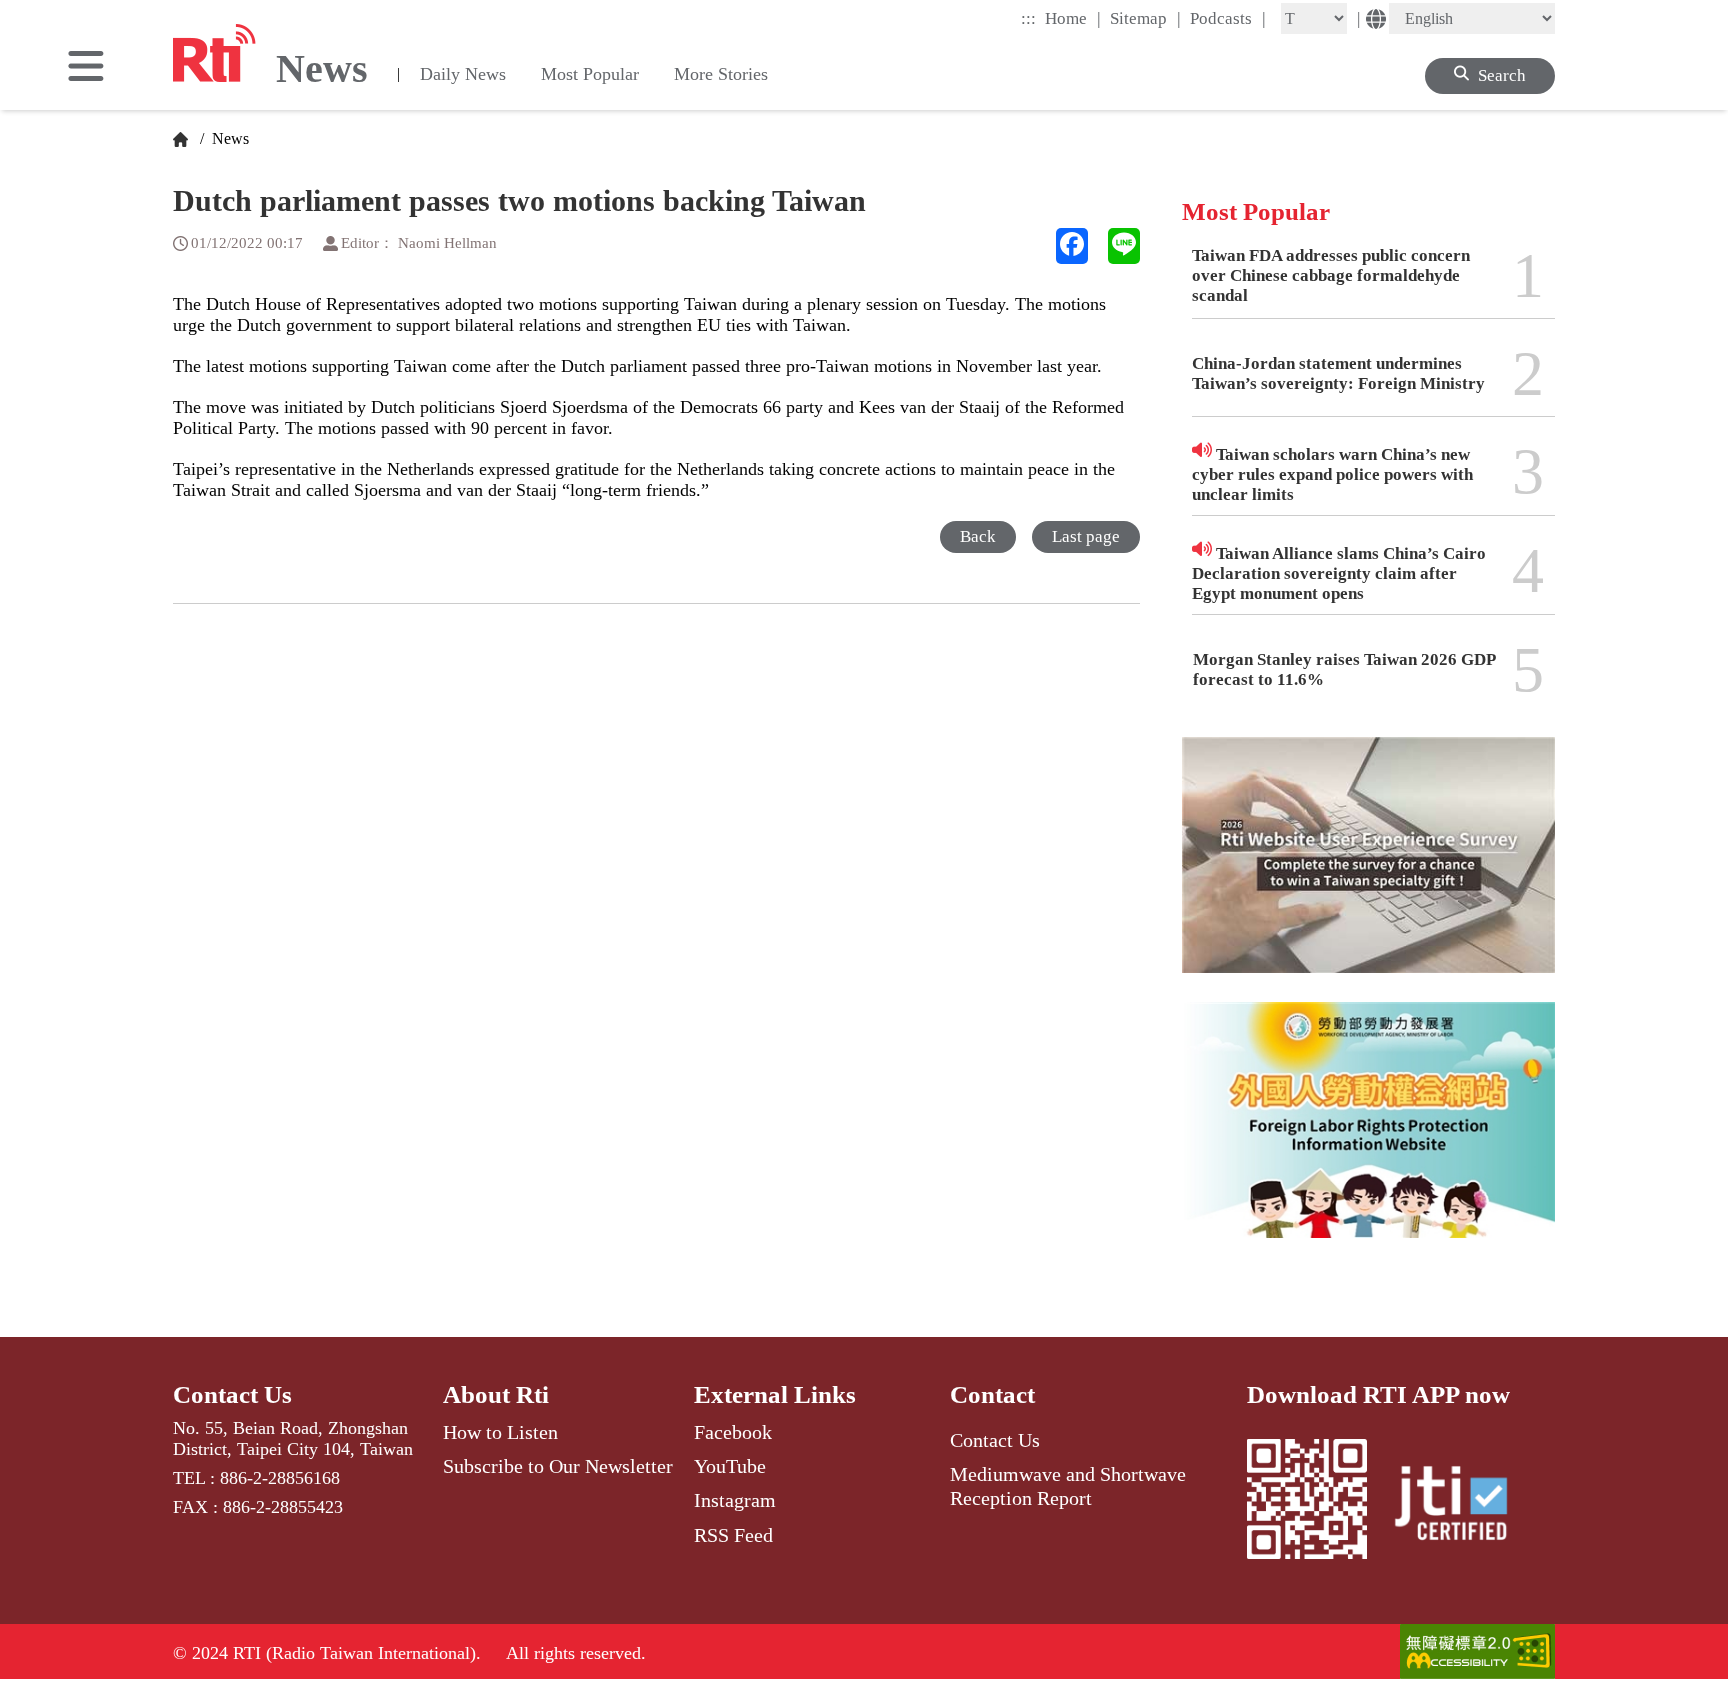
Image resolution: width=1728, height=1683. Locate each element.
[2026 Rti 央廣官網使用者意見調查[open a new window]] (1368, 869)
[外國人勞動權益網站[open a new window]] (1368, 1134)
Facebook (733, 1432)
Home (1073, 18)
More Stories (721, 74)
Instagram (735, 1500)
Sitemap (1145, 18)
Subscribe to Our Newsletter (558, 1466)
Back (978, 536)
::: (1028, 18)
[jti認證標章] (1463, 1506)
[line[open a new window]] (1124, 246)
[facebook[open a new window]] (1072, 246)
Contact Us (232, 1394)
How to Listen (500, 1432)
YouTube (730, 1466)
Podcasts (1228, 18)
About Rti (496, 1394)
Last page (1086, 536)
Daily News (463, 74)
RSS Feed (733, 1535)
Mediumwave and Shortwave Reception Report (1068, 1486)
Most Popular (590, 74)
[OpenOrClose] (86, 68)
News (228, 138)
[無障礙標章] (1477, 1653)
